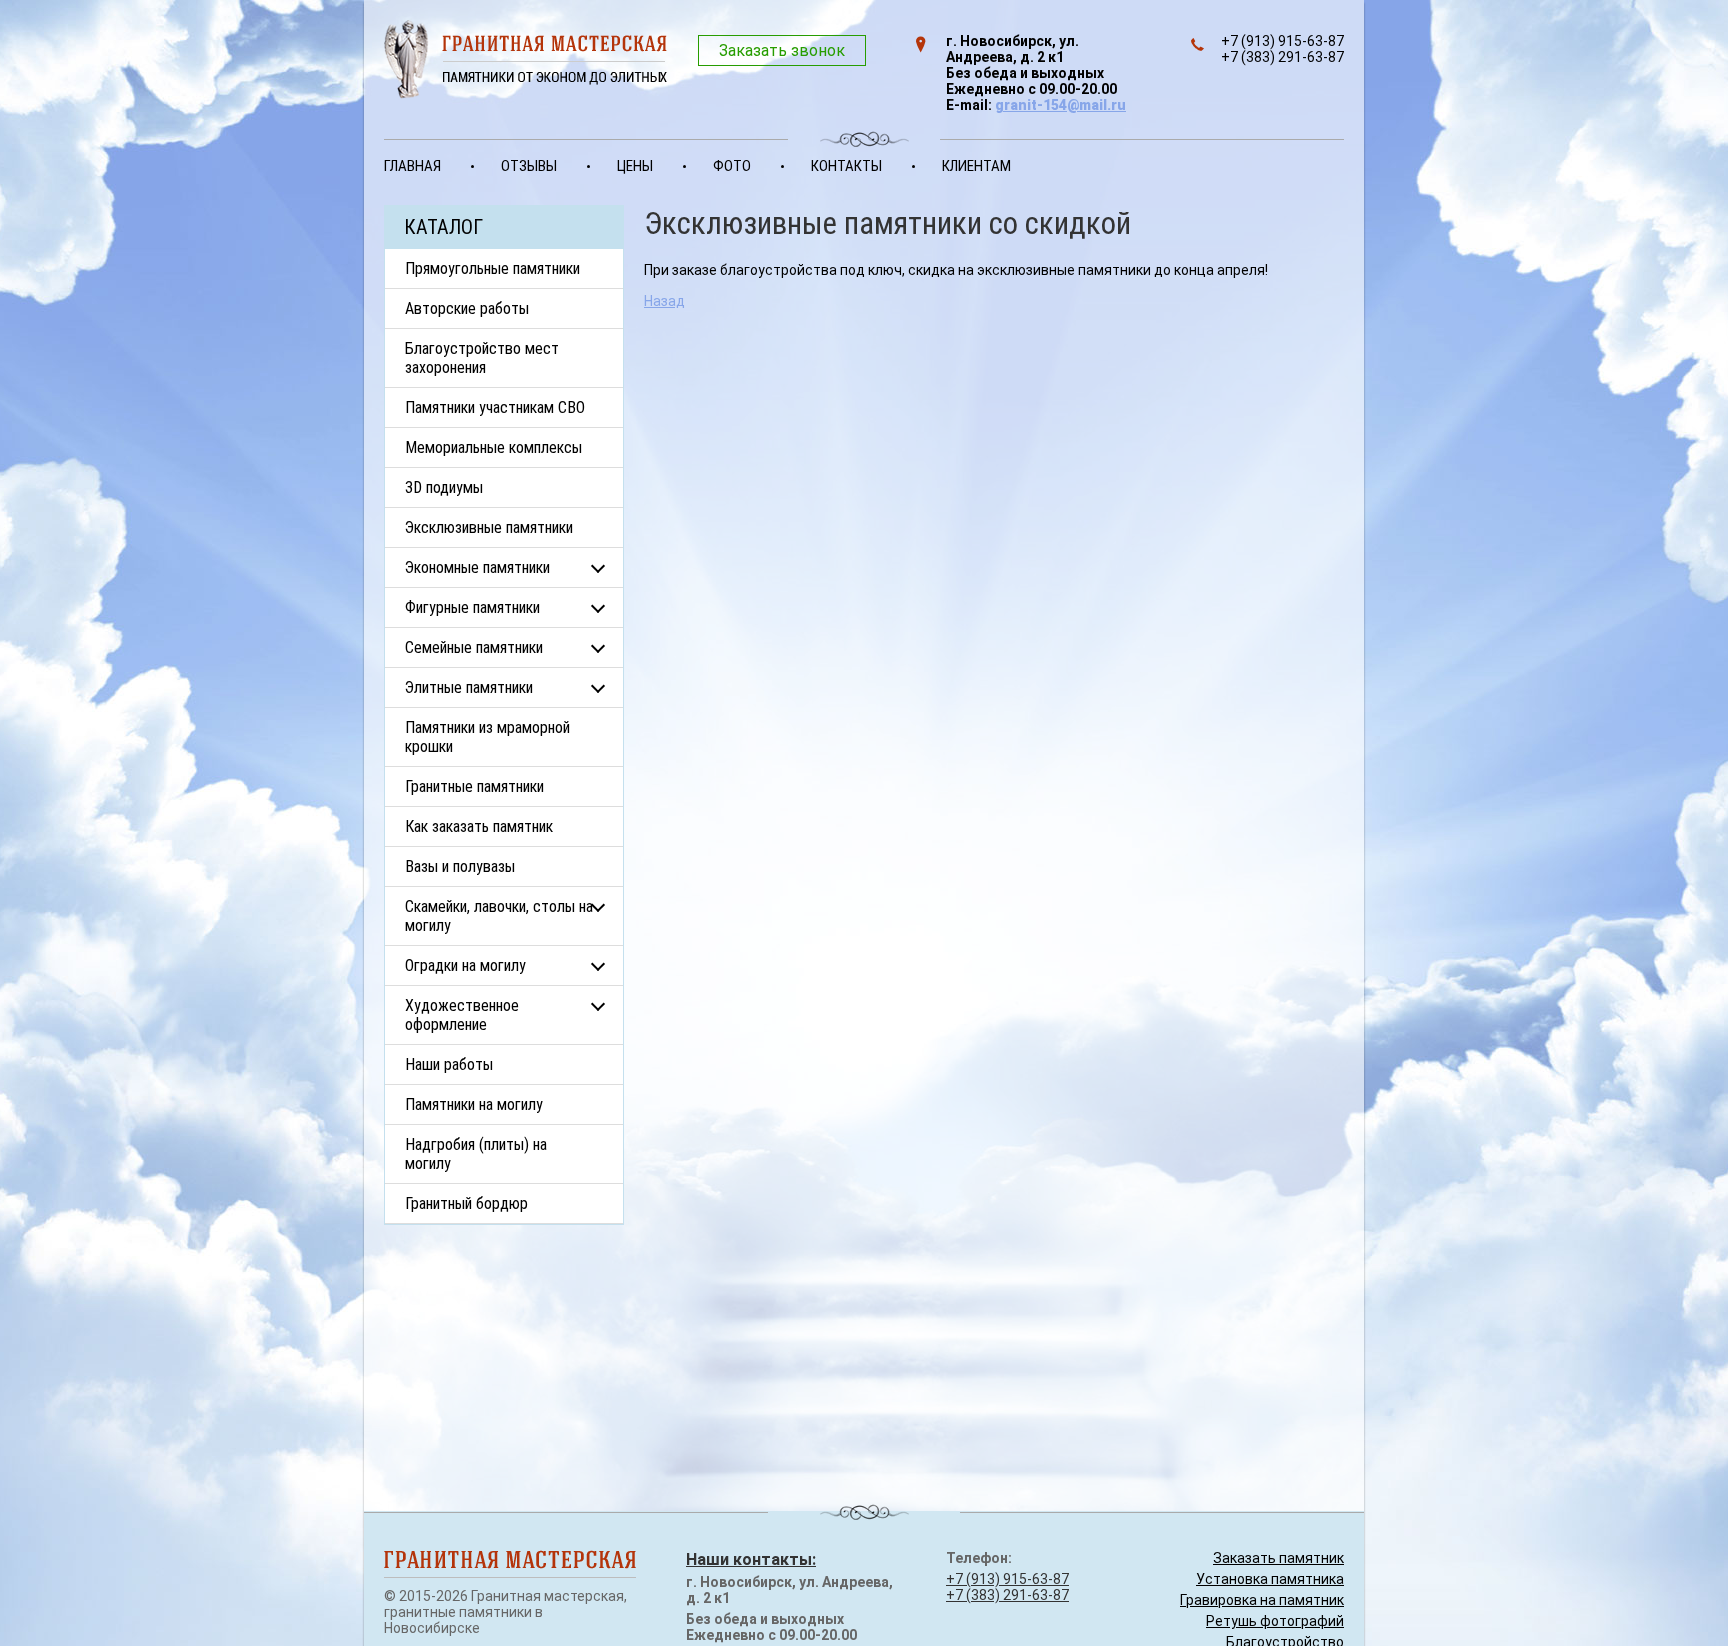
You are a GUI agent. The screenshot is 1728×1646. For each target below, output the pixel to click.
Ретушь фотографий (1275, 1621)
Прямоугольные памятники (492, 268)
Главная (412, 166)
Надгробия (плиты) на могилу (476, 1154)
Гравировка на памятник (1262, 1600)
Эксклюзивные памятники (489, 527)
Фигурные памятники (472, 607)
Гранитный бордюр (466, 1203)
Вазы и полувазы (460, 866)
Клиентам (976, 166)
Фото (732, 166)
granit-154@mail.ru (1060, 105)
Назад (664, 301)
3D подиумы (444, 487)
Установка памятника (1270, 1579)
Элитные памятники (469, 687)
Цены (635, 166)
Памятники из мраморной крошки (487, 737)
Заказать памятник (1278, 1558)
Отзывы (529, 166)
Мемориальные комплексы (493, 447)
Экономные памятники (477, 567)
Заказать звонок (782, 50)
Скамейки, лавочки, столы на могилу (499, 916)
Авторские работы (467, 308)
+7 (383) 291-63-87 (1007, 1595)
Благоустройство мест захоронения (482, 358)
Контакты (846, 166)
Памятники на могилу (474, 1104)
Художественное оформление (462, 1015)
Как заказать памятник (479, 826)
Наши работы (449, 1064)
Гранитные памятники (474, 786)
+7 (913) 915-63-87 (1007, 1579)
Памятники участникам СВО (495, 407)
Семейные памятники (474, 647)
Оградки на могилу (465, 965)
